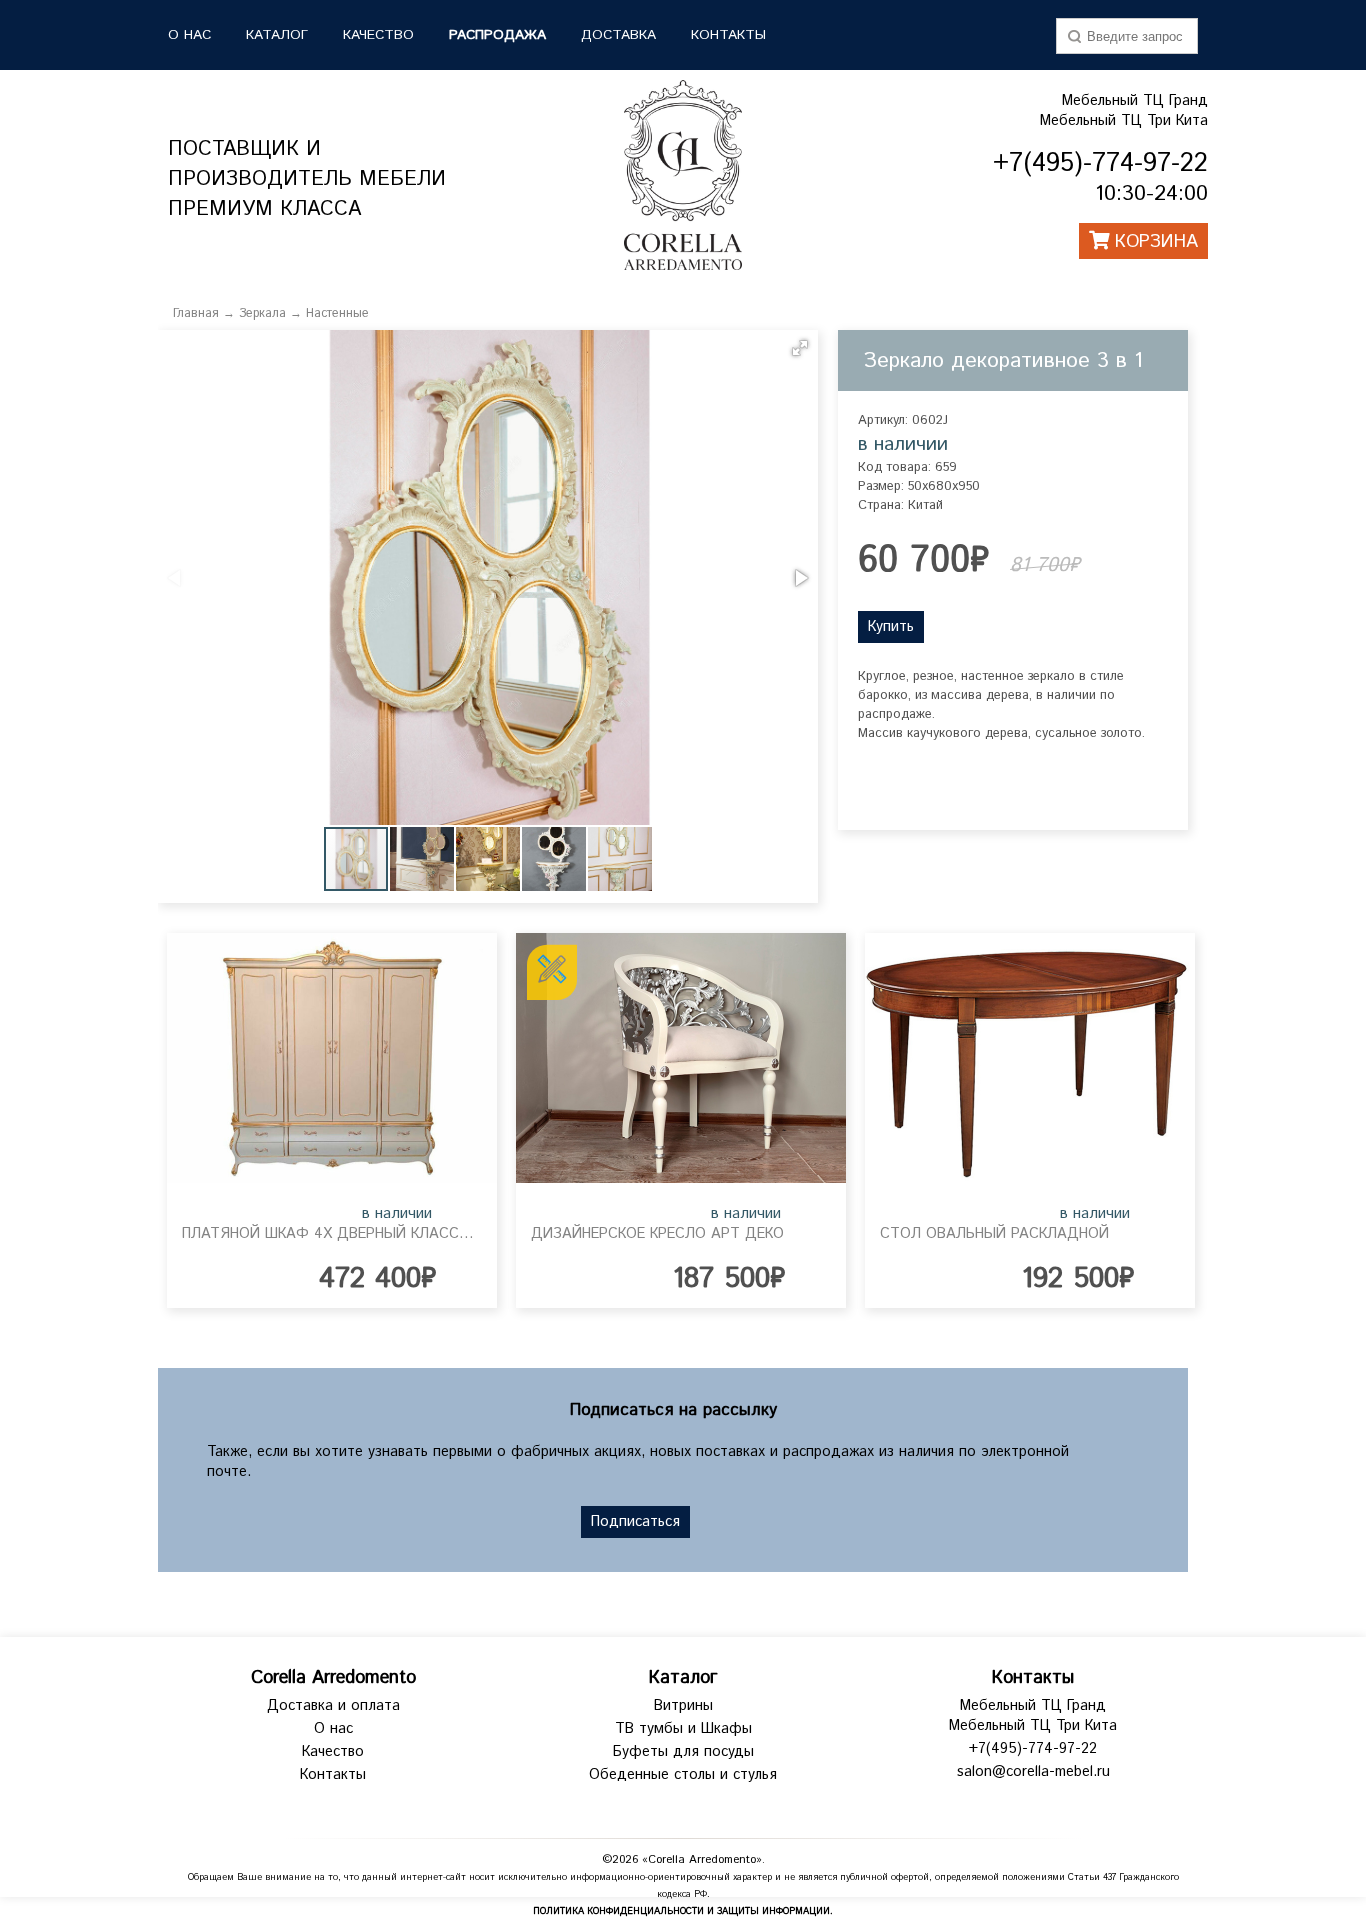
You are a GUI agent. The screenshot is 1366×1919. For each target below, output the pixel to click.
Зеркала (262, 313)
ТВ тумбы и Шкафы (683, 1729)
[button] (800, 348)
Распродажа (497, 35)
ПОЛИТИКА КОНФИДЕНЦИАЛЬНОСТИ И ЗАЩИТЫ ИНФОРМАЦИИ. (683, 1911)
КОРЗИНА (1153, 242)
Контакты (728, 35)
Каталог (683, 1678)
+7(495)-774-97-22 (1033, 1749)
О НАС (189, 35)
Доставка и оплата (333, 1706)
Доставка (618, 35)
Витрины (683, 1706)
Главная (196, 313)
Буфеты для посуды (683, 1752)
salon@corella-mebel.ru (1033, 1772)
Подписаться (635, 1522)
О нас (333, 1729)
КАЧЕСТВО (378, 35)
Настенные (337, 313)
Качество (333, 1752)
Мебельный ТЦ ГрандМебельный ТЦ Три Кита (1124, 111)
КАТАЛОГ (277, 35)
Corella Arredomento (333, 1678)
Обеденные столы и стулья (683, 1775)
